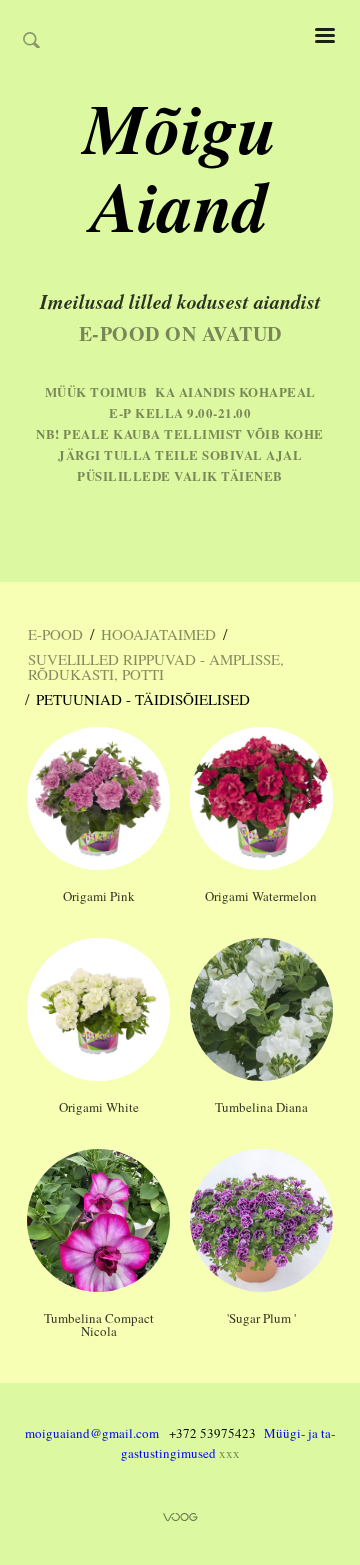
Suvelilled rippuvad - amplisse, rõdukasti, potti (156, 666)
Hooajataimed (158, 634)
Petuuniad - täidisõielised (143, 699)
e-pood (55, 634)
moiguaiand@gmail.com (92, 1433)
